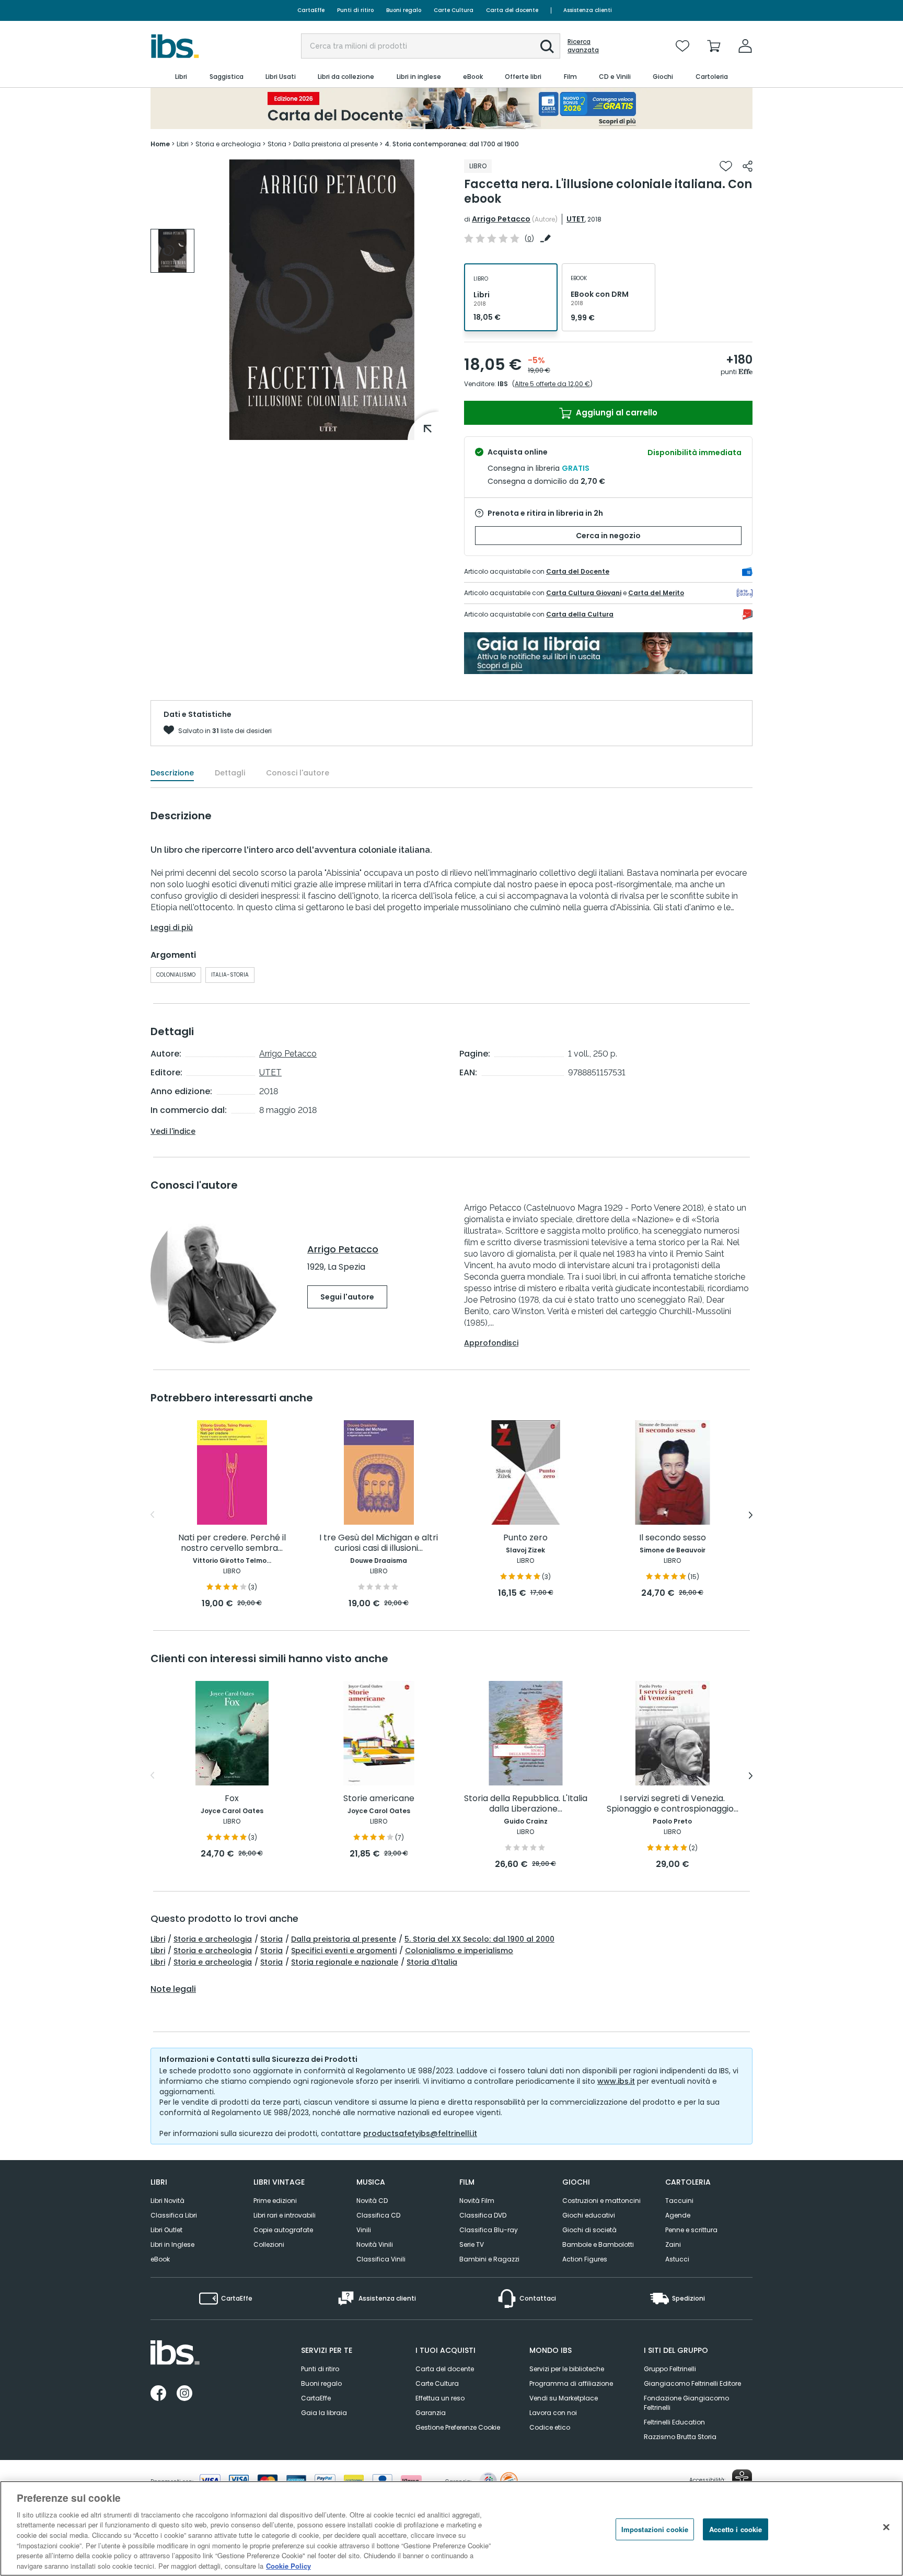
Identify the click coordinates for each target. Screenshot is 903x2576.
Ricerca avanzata (583, 46)
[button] (547, 47)
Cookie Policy (288, 2565)
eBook (160, 2259)
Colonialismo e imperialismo (459, 1951)
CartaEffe (311, 10)
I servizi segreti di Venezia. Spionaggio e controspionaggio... (673, 1804)
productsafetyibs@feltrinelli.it (420, 2133)
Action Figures (585, 2259)
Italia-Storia (230, 975)
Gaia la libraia (324, 2413)
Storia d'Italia (432, 1962)
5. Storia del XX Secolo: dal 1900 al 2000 (479, 1939)
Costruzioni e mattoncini (601, 2201)
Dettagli (230, 773)
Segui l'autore (347, 1297)
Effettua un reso (440, 2398)
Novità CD (372, 2201)
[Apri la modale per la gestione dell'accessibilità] (742, 2479)
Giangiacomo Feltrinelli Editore (692, 2383)
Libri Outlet (166, 2230)
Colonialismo (176, 975)
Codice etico (550, 2427)
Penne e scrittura (691, 2230)
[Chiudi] (886, 2527)
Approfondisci (491, 1343)
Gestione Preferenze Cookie (458, 2427)
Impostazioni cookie (655, 2529)
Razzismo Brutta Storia (680, 2437)
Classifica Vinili (381, 2259)
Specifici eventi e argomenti (344, 1951)
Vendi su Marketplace (564, 2398)
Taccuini (679, 2201)
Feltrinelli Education (674, 2422)
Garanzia (431, 2413)
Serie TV (472, 2244)
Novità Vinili (375, 2244)
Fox (232, 1799)
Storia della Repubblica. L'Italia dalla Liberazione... (526, 1804)
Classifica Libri (174, 2215)
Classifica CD (378, 2215)
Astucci (677, 2259)
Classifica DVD (483, 2215)
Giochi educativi (589, 2215)
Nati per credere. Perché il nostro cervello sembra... (232, 1543)
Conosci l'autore (298, 773)
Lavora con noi (553, 2413)
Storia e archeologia (213, 1939)
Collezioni (269, 2244)
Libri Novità (167, 2201)
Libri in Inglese (172, 2244)
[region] (451, 2528)
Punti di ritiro (355, 10)
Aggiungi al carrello (616, 413)
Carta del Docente (578, 571)
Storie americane (379, 1799)
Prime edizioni (275, 2201)
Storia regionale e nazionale (345, 1962)
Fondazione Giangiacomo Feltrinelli (686, 2403)
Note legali (173, 1989)
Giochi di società (589, 2230)
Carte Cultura (454, 10)
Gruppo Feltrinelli (670, 2369)
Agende (678, 2215)
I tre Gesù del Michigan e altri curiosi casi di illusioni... (379, 1543)
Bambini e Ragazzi (489, 2259)
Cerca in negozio (608, 536)
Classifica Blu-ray (489, 2230)
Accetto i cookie (736, 2529)
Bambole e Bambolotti (598, 2244)
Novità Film (477, 2201)
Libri (158, 1939)
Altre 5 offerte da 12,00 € (552, 384)
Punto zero (525, 1538)
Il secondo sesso (673, 1538)
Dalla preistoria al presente (344, 1939)
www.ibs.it (616, 2081)
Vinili (364, 2230)
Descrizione (172, 773)
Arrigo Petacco (501, 219)
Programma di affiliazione (571, 2383)
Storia (271, 1939)
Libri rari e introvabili (285, 2215)
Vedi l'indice (173, 1131)
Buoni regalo (404, 10)
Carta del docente (512, 10)
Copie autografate (283, 2230)
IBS (503, 384)
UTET (576, 219)
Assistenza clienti (588, 10)
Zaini (673, 2244)
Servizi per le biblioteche (567, 2369)
